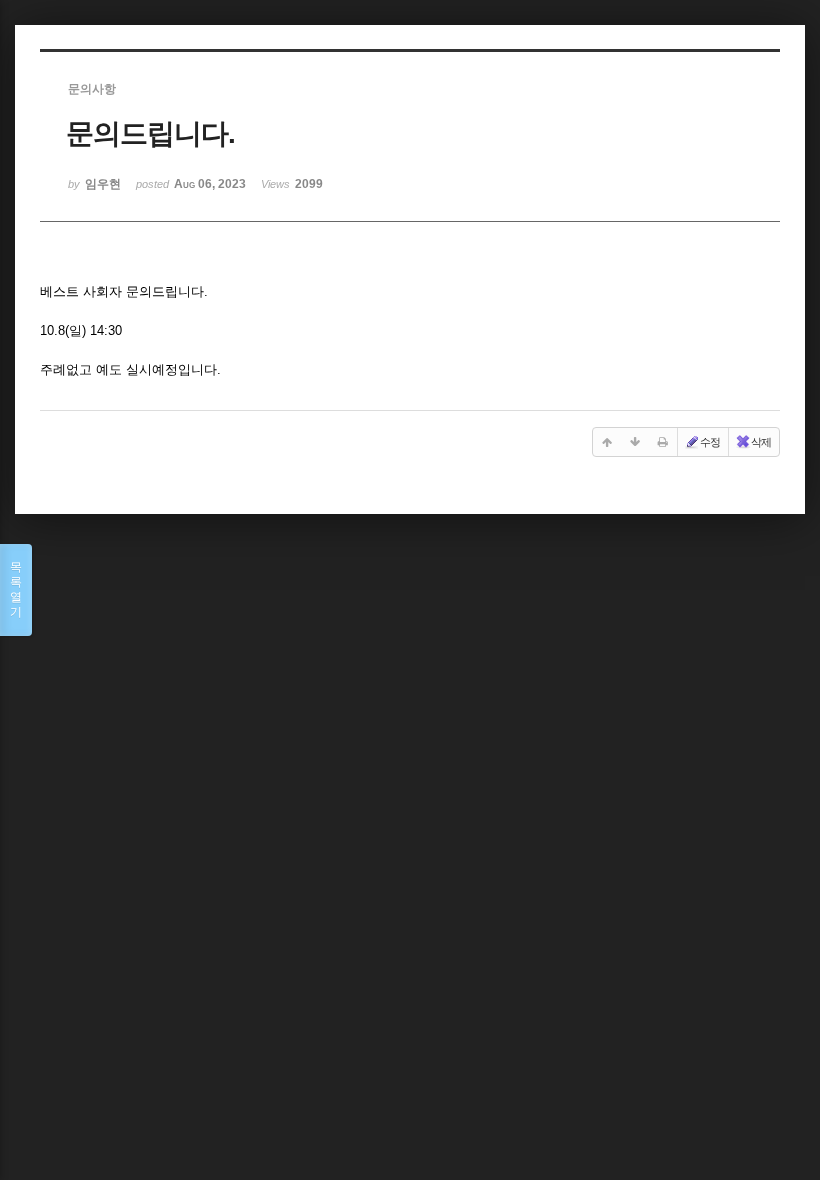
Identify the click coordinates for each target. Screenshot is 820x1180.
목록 (16, 589)
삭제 (761, 442)
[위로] (607, 442)
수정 (710, 442)
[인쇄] (663, 442)
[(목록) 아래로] (635, 442)
